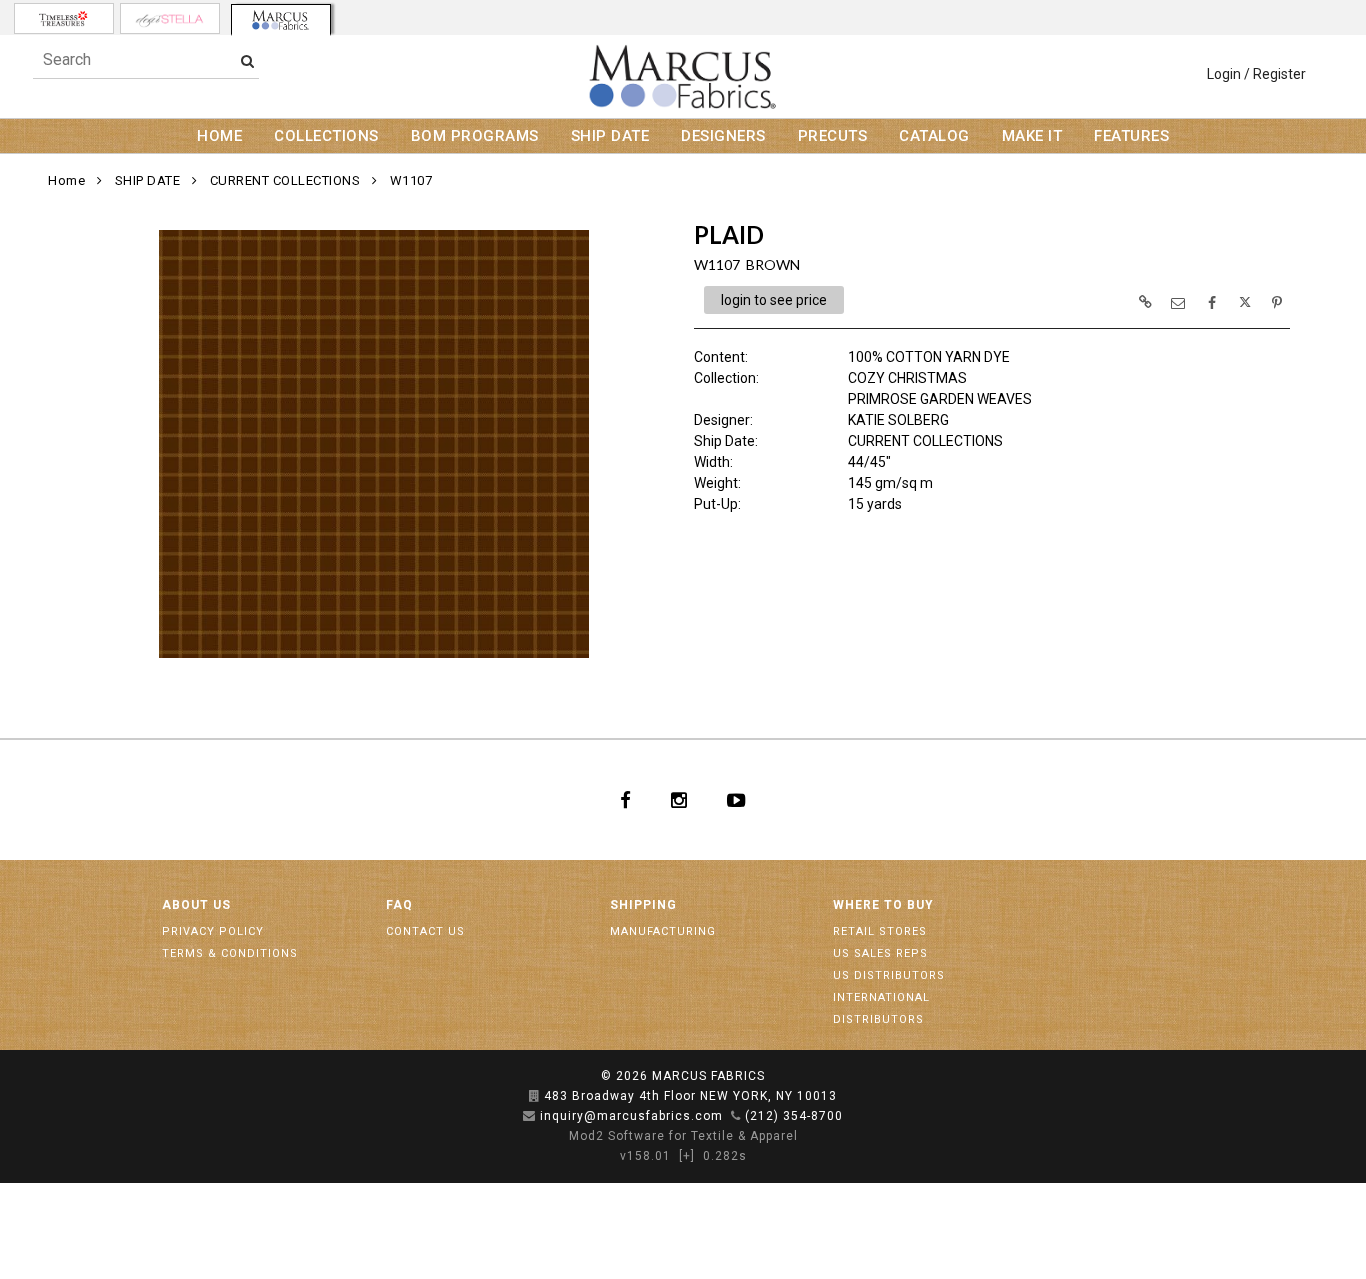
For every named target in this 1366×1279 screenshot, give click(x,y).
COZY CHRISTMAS (907, 378)
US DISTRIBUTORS (889, 975)
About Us (196, 905)
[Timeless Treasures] (64, 18)
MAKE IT (1032, 136)
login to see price (774, 300)
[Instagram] (679, 800)
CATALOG (934, 136)
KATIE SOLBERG (898, 420)
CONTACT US (425, 931)
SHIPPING (643, 905)
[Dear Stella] (170, 18)
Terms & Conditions (230, 953)
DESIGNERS (723, 136)
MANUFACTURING (663, 931)
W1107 (411, 180)
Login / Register (1256, 74)
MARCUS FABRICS (708, 1076)
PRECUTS (833, 136)
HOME (219, 136)
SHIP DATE (610, 136)
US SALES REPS (880, 953)
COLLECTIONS (326, 136)
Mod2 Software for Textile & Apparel (683, 1136)
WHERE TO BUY (883, 905)
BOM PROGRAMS (475, 136)
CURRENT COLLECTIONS (285, 180)
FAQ (399, 905)
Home (66, 180)
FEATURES (1131, 136)
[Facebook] (625, 800)
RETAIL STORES (880, 931)
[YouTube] (736, 800)
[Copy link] (1145, 302)
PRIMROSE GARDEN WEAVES (940, 399)
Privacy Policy (213, 931)
